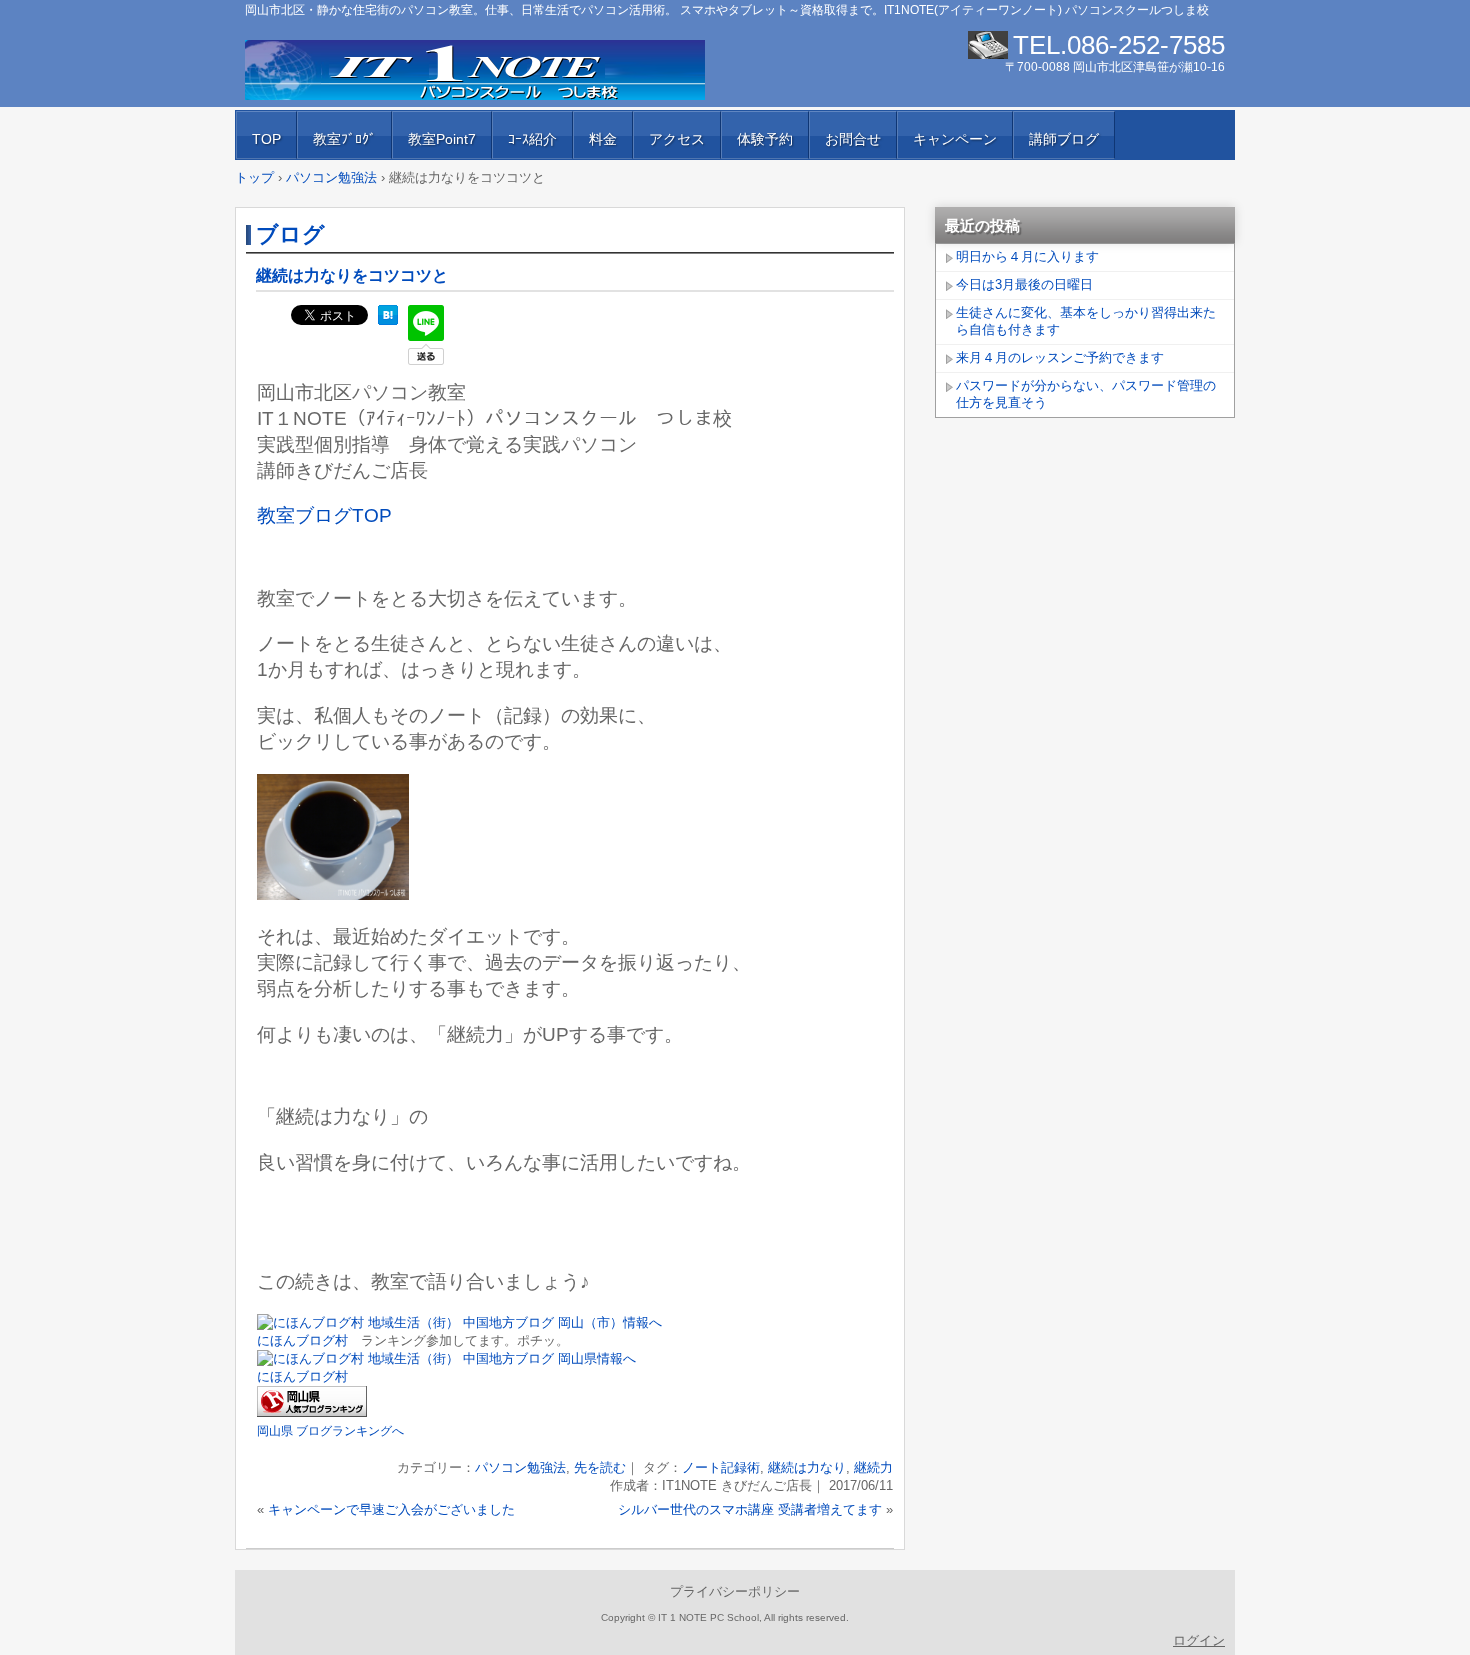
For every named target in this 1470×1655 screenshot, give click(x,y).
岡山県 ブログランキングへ (330, 1431)
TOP (266, 139)
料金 (603, 139)
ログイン (1199, 1640)
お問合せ (853, 139)
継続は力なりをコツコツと (352, 275)
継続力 (873, 1467)
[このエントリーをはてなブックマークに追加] (388, 320)
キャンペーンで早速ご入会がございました (391, 1509)
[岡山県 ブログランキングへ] (312, 1412)
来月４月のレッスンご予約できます (1060, 357)
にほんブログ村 (302, 1340)
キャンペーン (955, 139)
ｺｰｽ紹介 (532, 139)
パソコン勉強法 (520, 1467)
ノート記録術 (721, 1467)
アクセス (677, 139)
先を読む (600, 1467)
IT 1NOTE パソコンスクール (475, 70)
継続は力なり (807, 1467)
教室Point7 (442, 139)
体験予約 (765, 139)
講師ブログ (1064, 139)
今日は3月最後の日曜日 (1024, 284)
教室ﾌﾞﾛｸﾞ (344, 139)
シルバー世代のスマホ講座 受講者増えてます (750, 1509)
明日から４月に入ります (1027, 256)
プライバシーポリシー (735, 1591)
